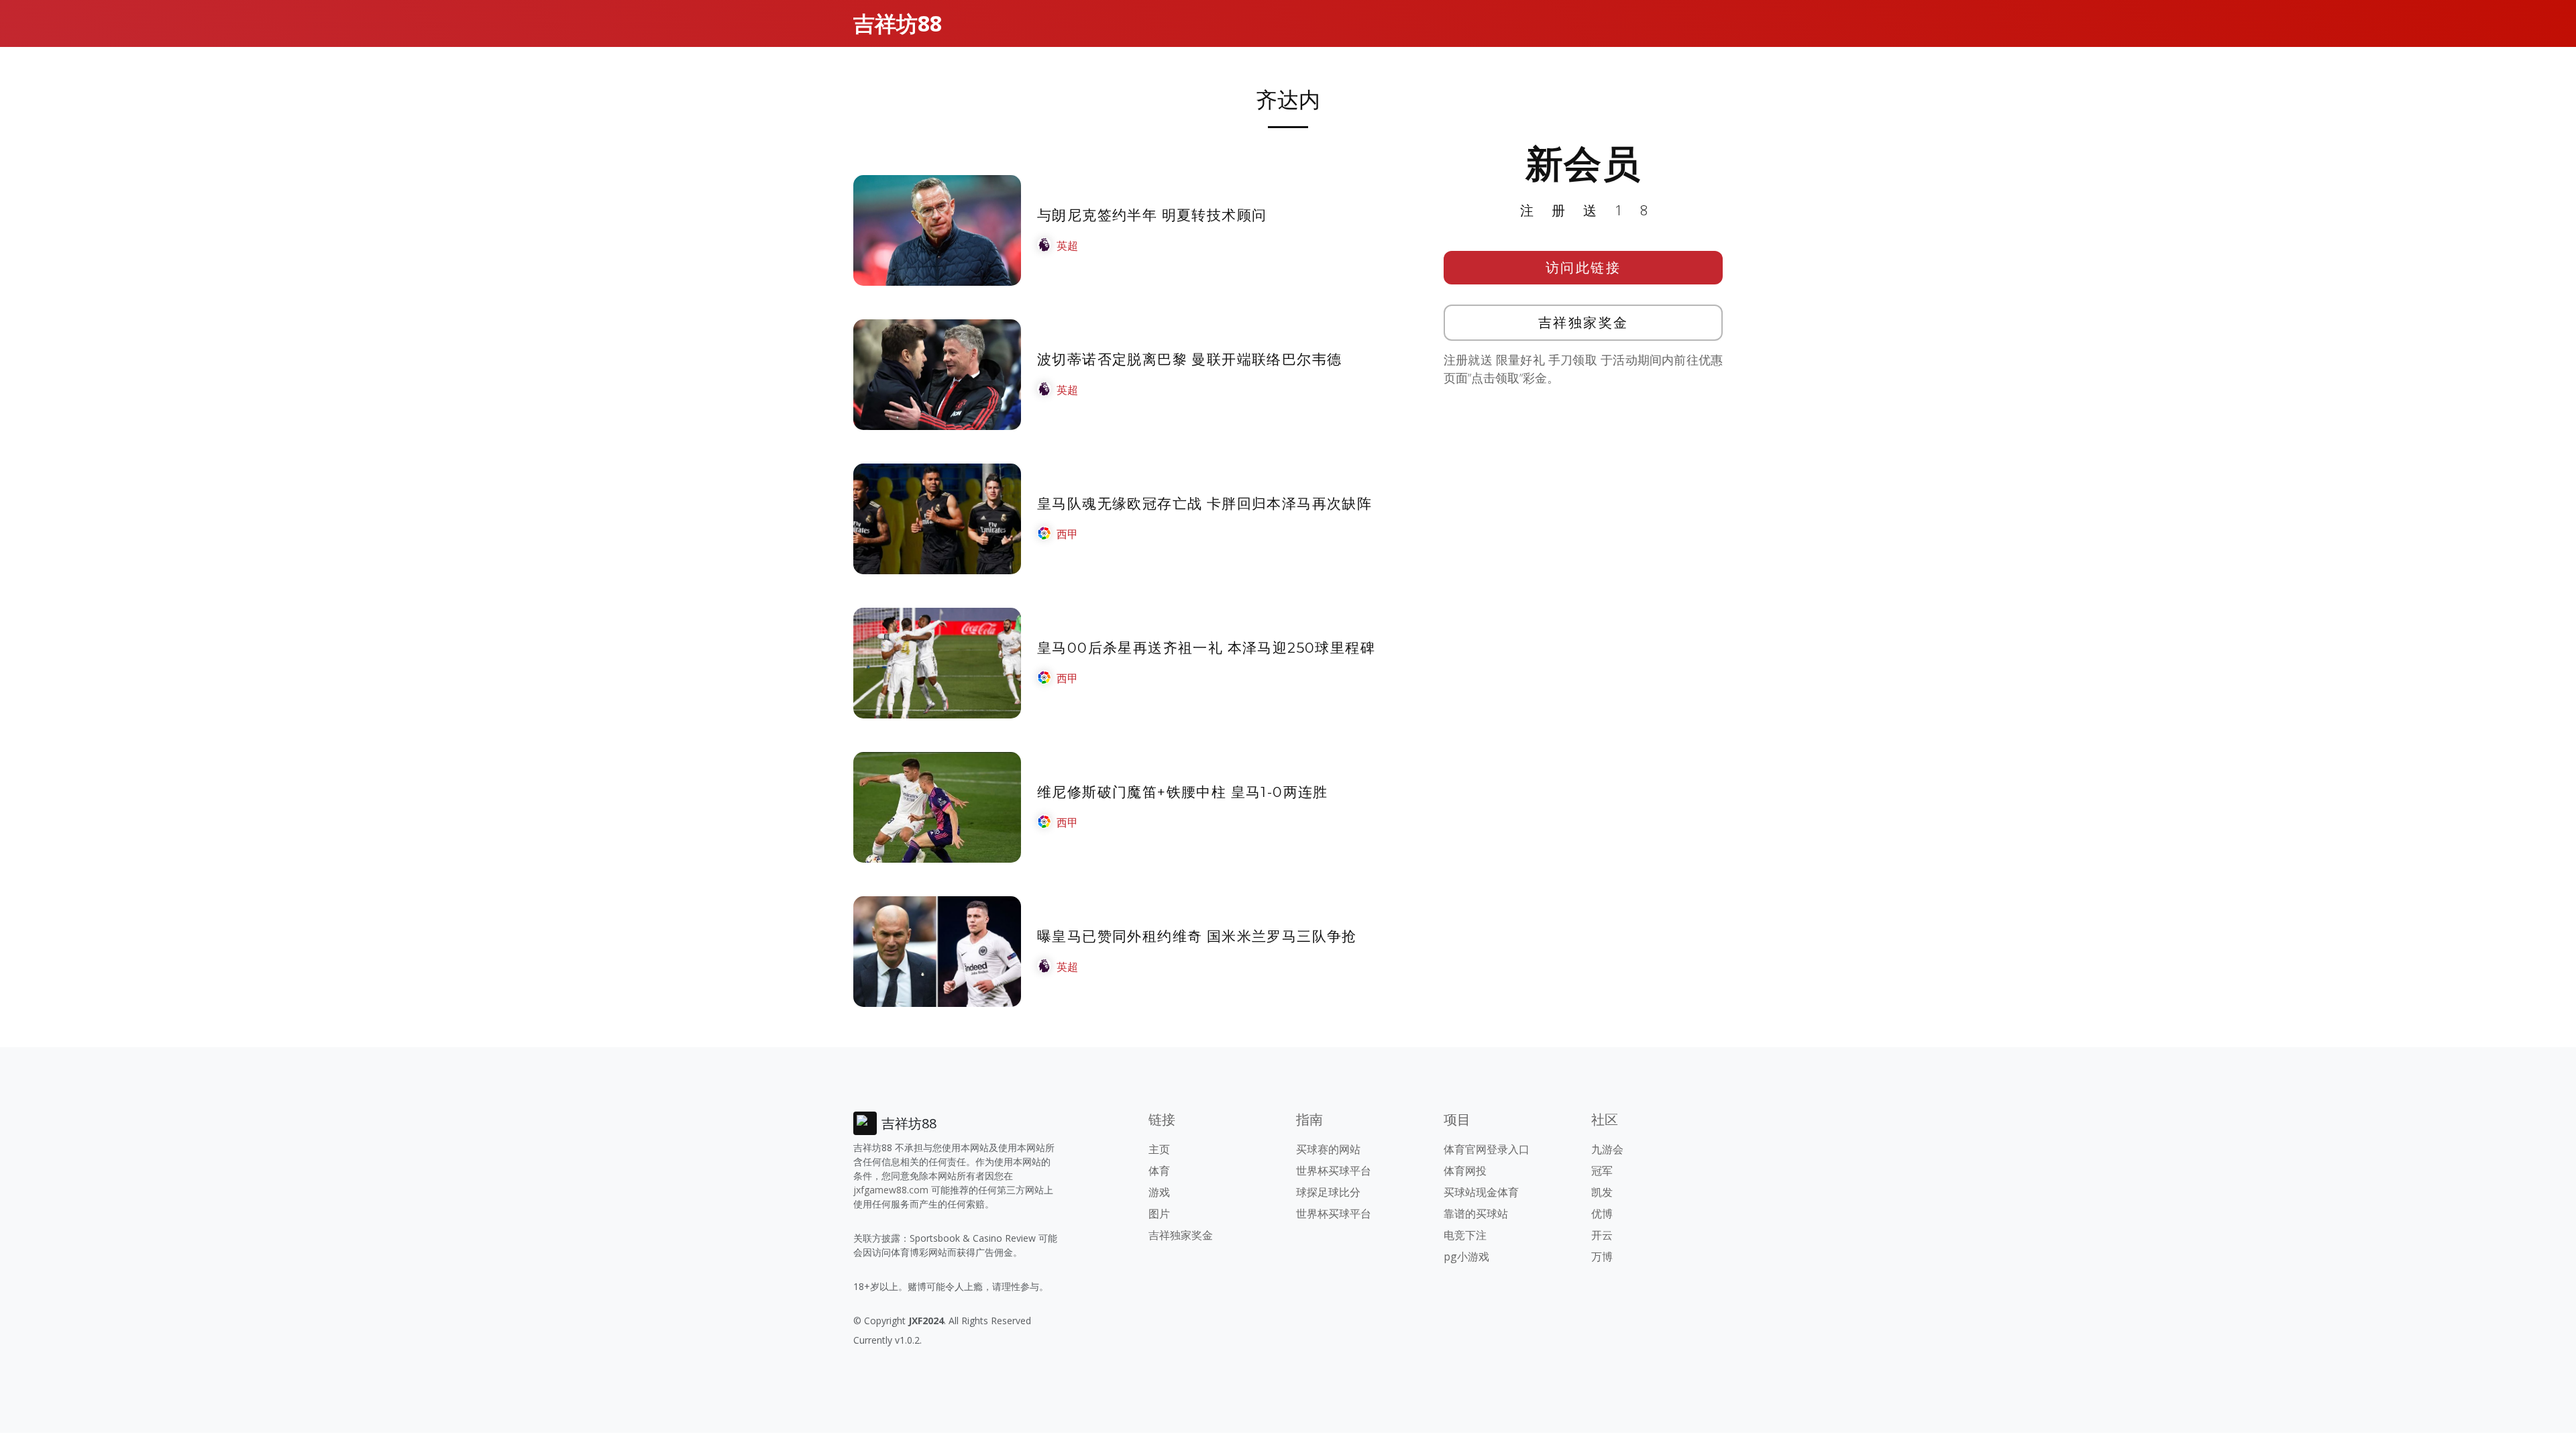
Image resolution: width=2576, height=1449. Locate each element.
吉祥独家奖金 (1584, 322)
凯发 (1602, 1192)
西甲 (1067, 534)
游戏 (1159, 1192)
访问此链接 (1584, 267)
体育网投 (1465, 1171)
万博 (1602, 1256)
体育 (1159, 1171)
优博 (1602, 1214)
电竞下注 (1465, 1235)
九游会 (1607, 1149)
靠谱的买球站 (1476, 1214)
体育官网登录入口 (1487, 1149)
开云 (1602, 1235)
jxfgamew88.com (891, 1190)
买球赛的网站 (1328, 1149)
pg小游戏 (1466, 1256)
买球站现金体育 (1481, 1192)
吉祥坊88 (898, 23)
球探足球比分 (1328, 1192)
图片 (1159, 1214)
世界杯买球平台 (1334, 1171)
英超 (1067, 246)
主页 (1159, 1149)
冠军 (1602, 1171)
